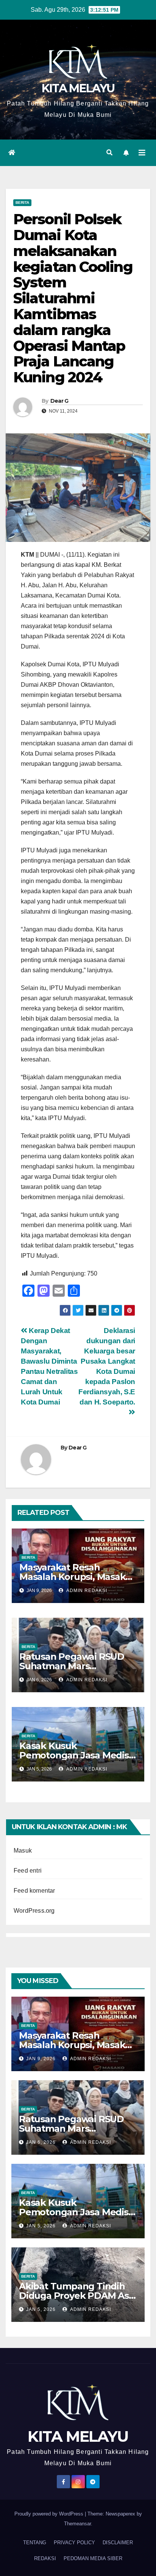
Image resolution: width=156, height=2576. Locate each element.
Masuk (23, 1851)
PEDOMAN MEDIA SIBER (93, 2558)
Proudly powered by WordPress (50, 2514)
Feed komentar (34, 1891)
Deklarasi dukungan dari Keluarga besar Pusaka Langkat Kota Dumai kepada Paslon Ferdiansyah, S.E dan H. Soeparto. (107, 1366)
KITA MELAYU (78, 88)
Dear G (59, 401)
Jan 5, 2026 (41, 2226)
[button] (109, 153)
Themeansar (77, 2524)
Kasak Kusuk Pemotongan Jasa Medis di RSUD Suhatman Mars (74, 1755)
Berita (22, 203)
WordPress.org (34, 1911)
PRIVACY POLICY (74, 2543)
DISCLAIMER (118, 2543)
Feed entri (28, 1871)
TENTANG (35, 2543)
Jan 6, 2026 (41, 2142)
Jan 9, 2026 (41, 2059)
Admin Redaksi (86, 1591)
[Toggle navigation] (142, 153)
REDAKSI (45, 2558)
